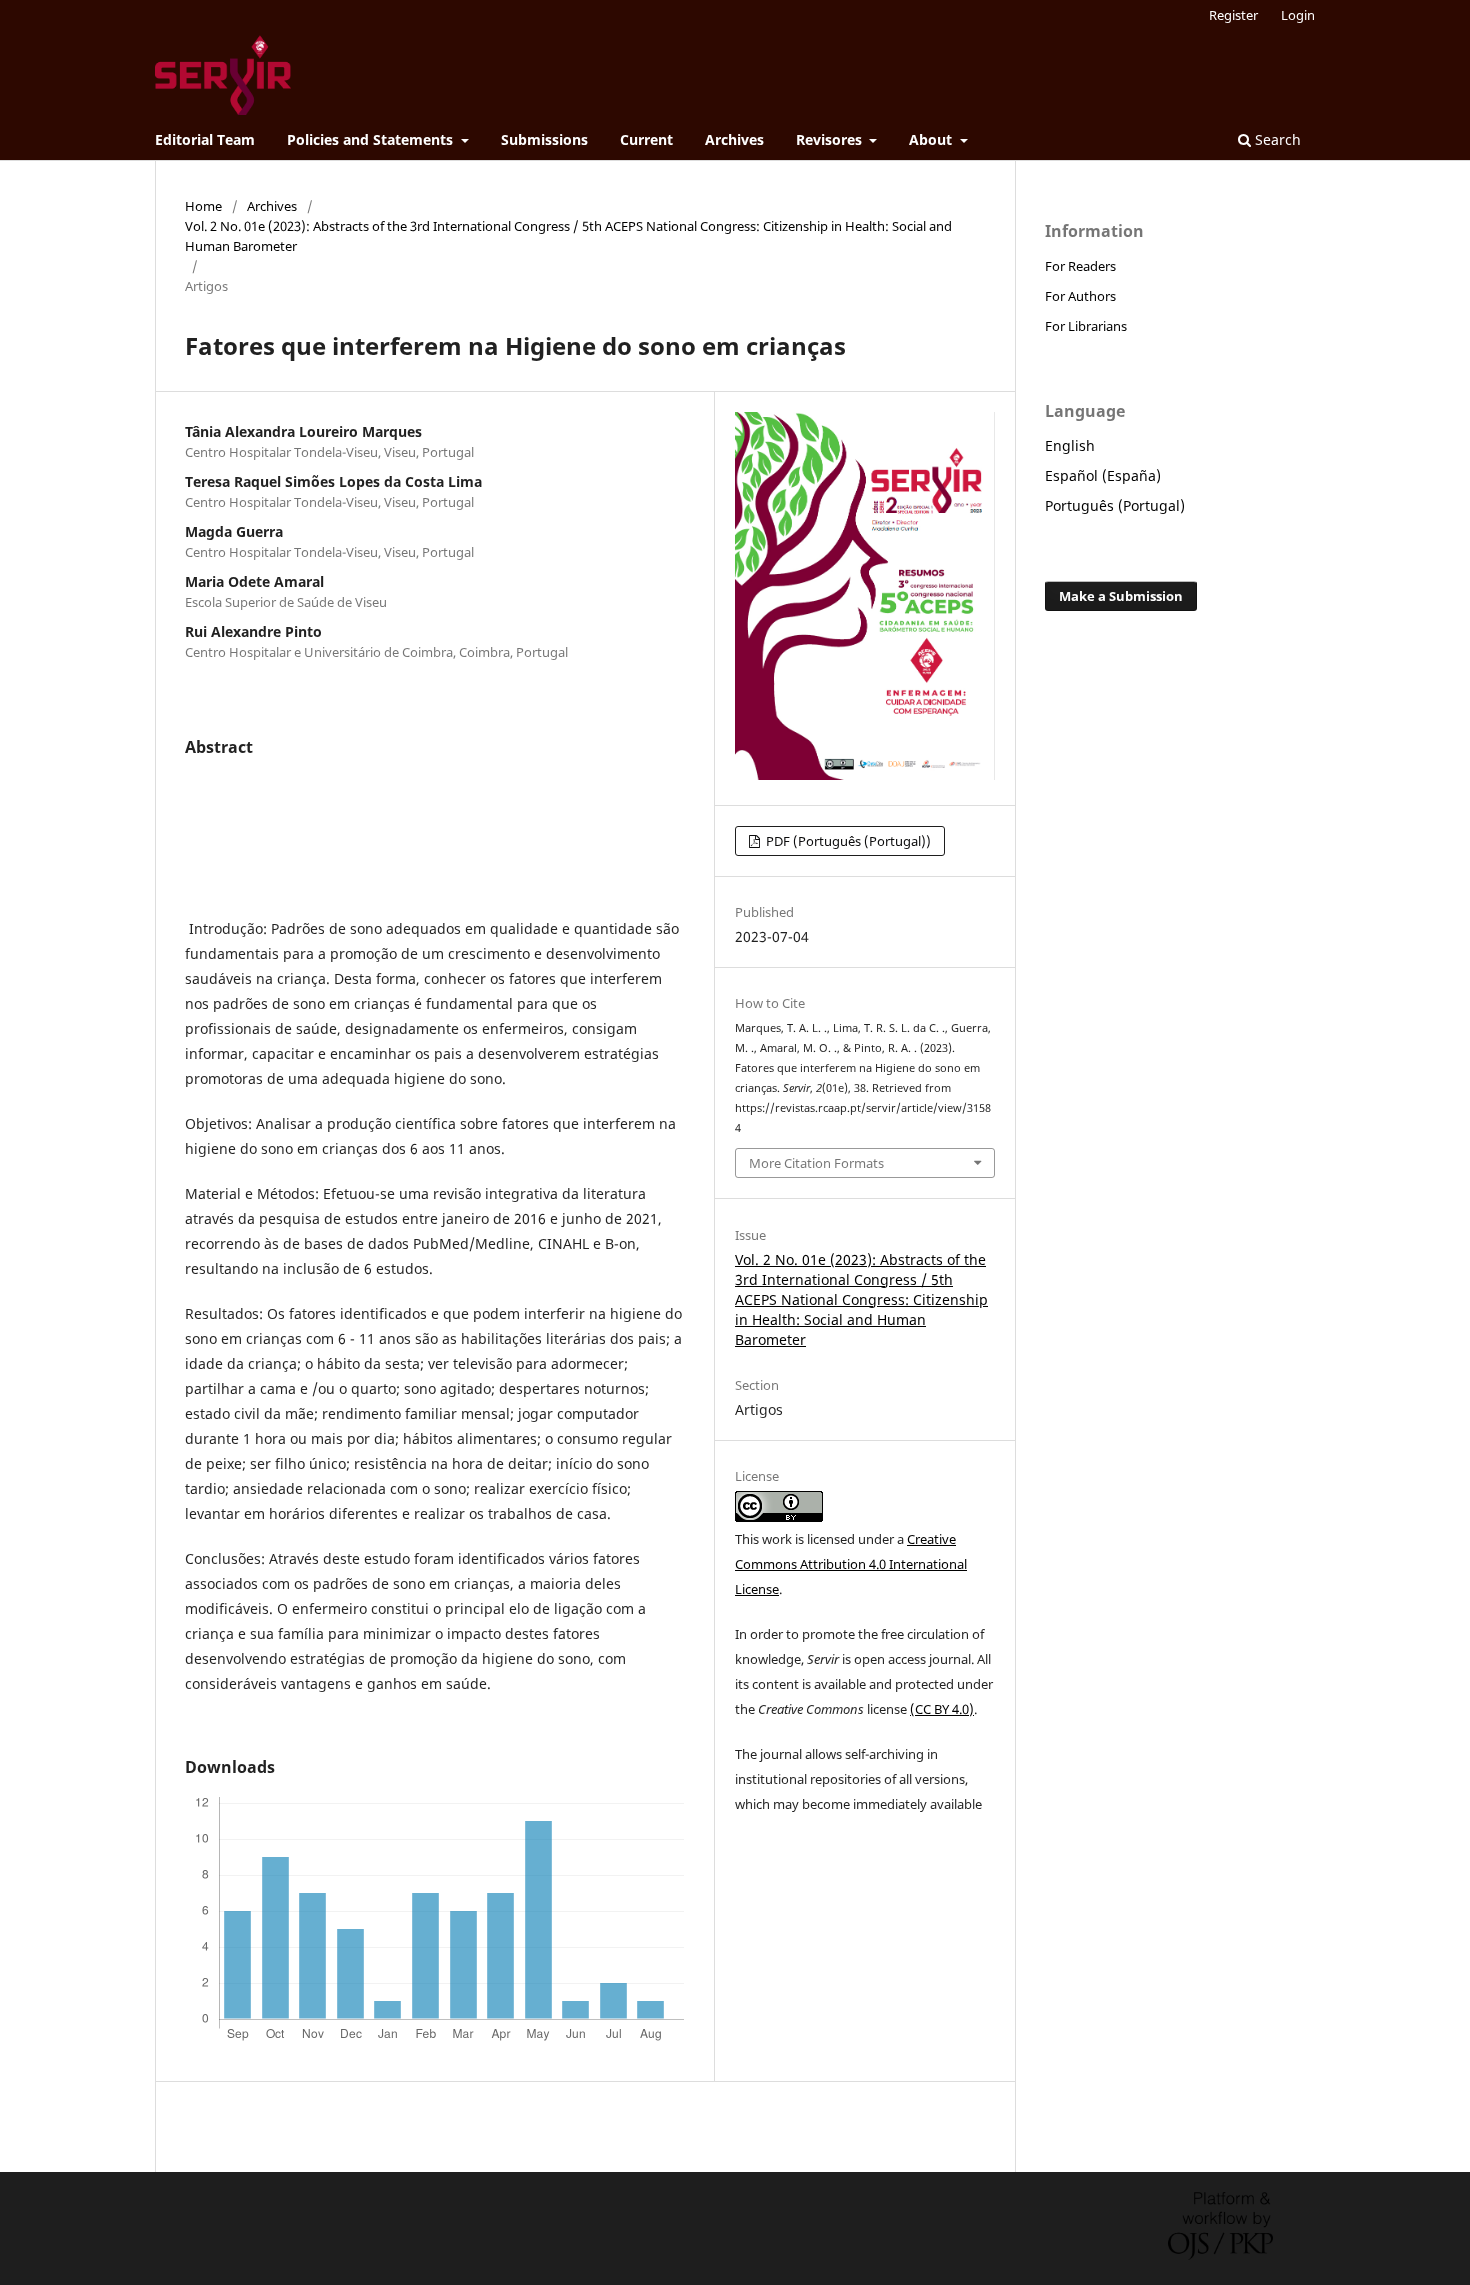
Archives (734, 139)
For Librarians (1086, 326)
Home (203, 206)
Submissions (544, 139)
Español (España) (1103, 475)
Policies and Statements (372, 139)
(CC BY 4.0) (942, 1709)
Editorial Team (205, 139)
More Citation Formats (816, 1163)
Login (1298, 15)
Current (646, 139)
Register (1233, 15)
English (1070, 445)
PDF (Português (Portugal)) (847, 841)
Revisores (831, 139)
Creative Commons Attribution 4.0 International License (851, 1564)
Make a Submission (1121, 596)
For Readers (1080, 266)
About (932, 139)
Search (1276, 139)
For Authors (1080, 296)
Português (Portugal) (1115, 505)
